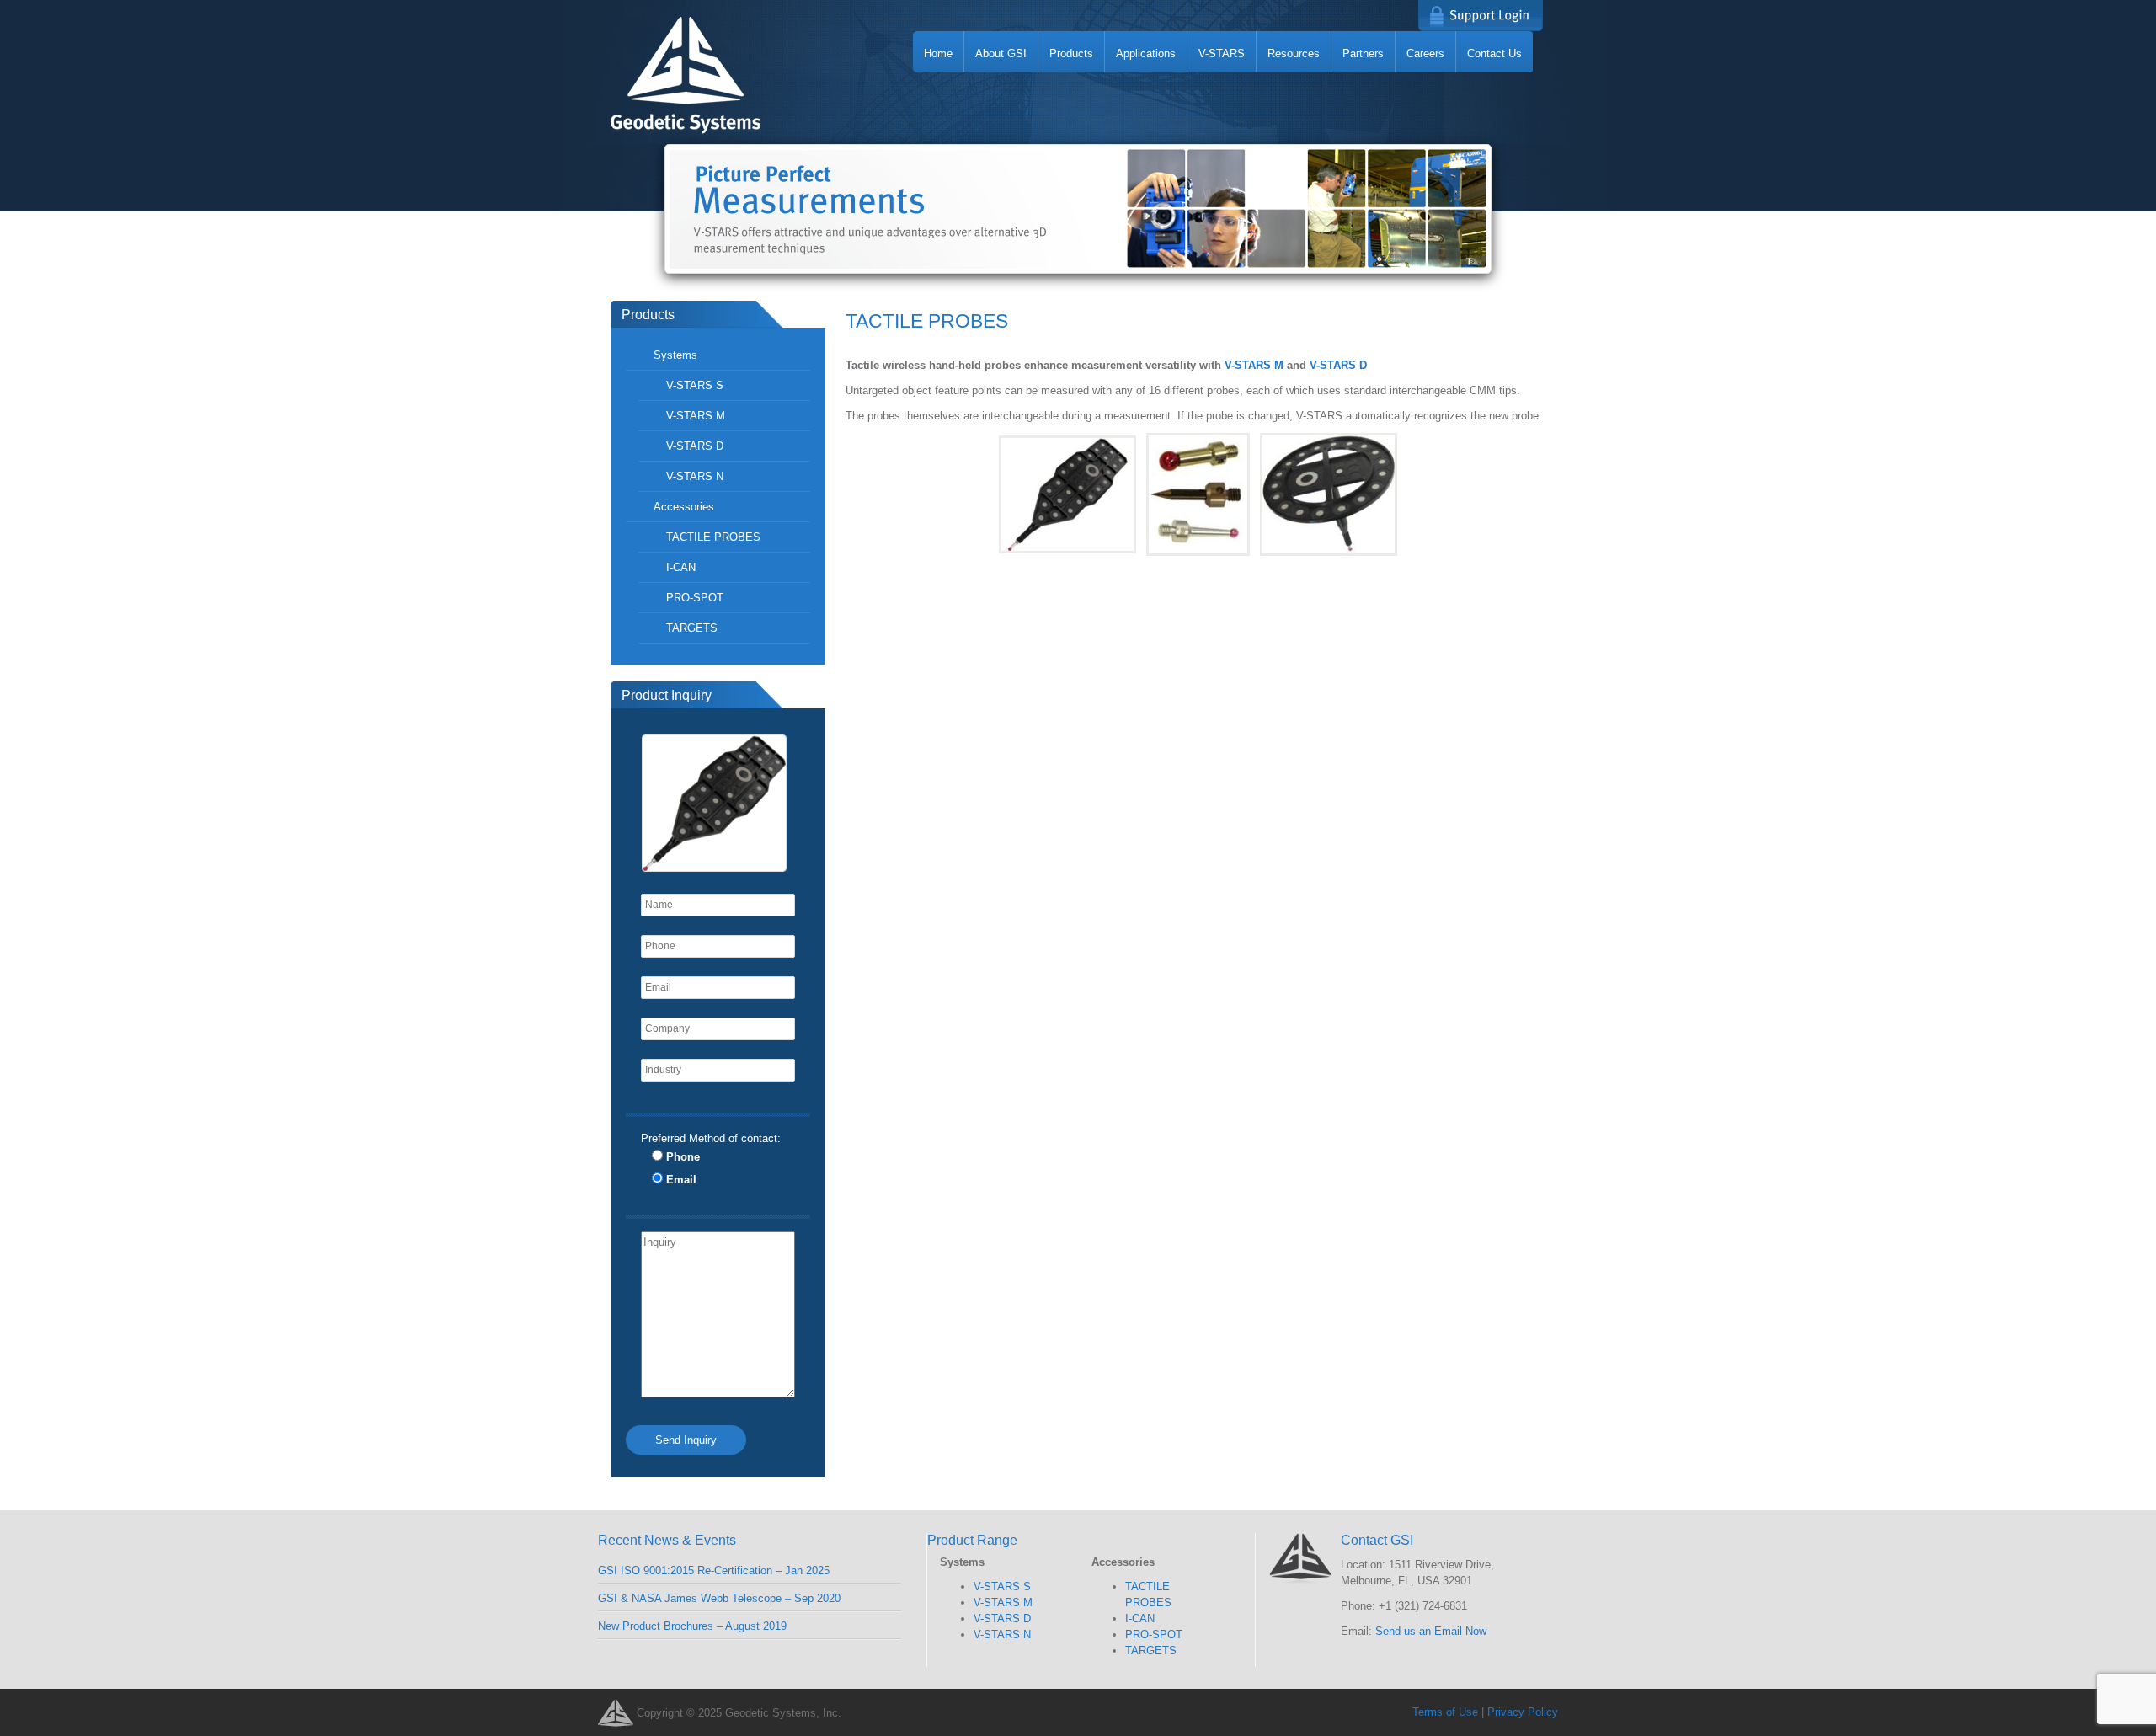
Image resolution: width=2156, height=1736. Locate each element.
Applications (1146, 53)
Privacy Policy (1523, 1712)
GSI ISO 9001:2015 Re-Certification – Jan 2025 (714, 1570)
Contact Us (1494, 53)
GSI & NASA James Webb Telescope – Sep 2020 (719, 1598)
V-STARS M (1254, 365)
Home (938, 53)
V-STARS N (695, 476)
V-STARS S (695, 385)
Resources (1294, 53)
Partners (1363, 53)
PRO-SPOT (695, 598)
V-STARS (1222, 53)
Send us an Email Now (1431, 1631)
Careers (1425, 53)
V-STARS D (1338, 365)
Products (1071, 53)
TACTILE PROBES (713, 537)
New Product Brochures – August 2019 (692, 1626)
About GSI (1001, 53)
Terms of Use (1445, 1712)
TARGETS (692, 628)
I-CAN (681, 567)
